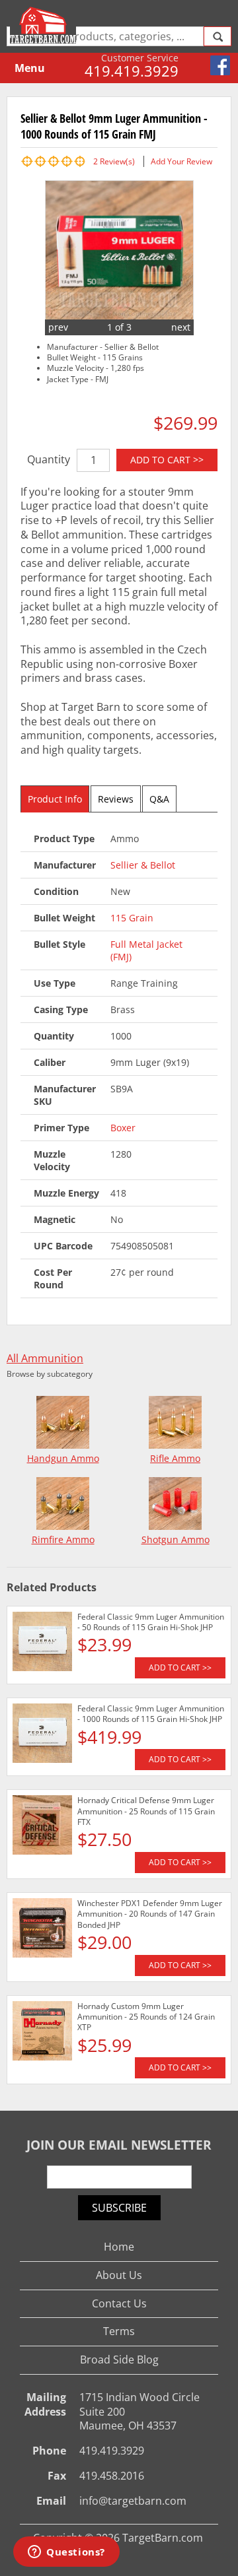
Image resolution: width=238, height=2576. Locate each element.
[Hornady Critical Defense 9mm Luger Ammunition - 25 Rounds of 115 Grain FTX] (42, 1827)
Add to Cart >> (167, 460)
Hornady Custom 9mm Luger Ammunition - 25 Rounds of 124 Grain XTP (146, 2017)
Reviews (116, 799)
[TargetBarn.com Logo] (45, 25)
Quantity (49, 459)
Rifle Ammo (175, 1458)
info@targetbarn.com (133, 2501)
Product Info (55, 799)
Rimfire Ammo (63, 1539)
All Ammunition (45, 1359)
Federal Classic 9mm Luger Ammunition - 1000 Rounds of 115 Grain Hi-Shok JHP (151, 1714)
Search (218, 36)
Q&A (159, 799)
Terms (119, 2331)
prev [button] (58, 327)
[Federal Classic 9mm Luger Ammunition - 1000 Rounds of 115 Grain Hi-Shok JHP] (42, 1735)
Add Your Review (181, 161)
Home (119, 2247)
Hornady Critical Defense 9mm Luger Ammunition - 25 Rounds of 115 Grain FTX (146, 1811)
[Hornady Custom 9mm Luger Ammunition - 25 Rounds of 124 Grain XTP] (42, 2033)
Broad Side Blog (119, 2360)
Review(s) (114, 161)
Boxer (123, 1128)
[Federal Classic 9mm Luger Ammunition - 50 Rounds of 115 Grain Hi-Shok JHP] (42, 1643)
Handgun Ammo (63, 1458)
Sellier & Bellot (143, 865)
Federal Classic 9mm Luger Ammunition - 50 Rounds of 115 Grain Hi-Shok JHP (151, 1622)
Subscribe (119, 2208)
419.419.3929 (132, 71)
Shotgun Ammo (176, 1539)
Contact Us (119, 2303)
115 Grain (132, 918)
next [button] (181, 327)
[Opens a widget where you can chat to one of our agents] (66, 2553)
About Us (119, 2275)
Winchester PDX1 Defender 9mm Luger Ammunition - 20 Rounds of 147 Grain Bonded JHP (150, 1914)
